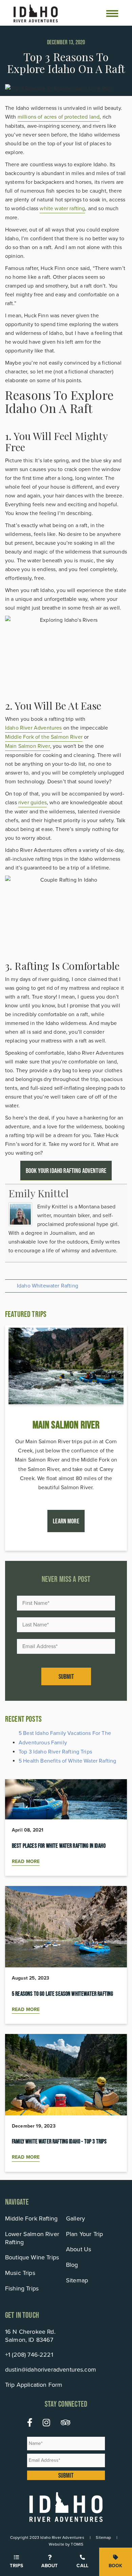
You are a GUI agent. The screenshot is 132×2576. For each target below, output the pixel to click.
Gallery (75, 2218)
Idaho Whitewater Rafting (48, 1286)
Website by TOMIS (66, 2544)
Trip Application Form (34, 2385)
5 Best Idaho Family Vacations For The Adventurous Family (65, 1738)
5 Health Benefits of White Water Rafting (67, 1761)
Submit (66, 1676)
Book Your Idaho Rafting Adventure (66, 1171)
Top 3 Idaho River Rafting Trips (55, 1752)
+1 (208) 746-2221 (29, 2355)
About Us (79, 2249)
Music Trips (20, 2273)
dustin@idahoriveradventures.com (51, 2370)
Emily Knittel (39, 1193)
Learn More (66, 1521)
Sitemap (77, 2280)
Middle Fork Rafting (31, 2218)
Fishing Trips (22, 2288)
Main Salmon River (28, 746)
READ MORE (26, 1861)
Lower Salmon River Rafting (32, 2238)
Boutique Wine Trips (32, 2257)
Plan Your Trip (84, 2234)
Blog (72, 2265)
